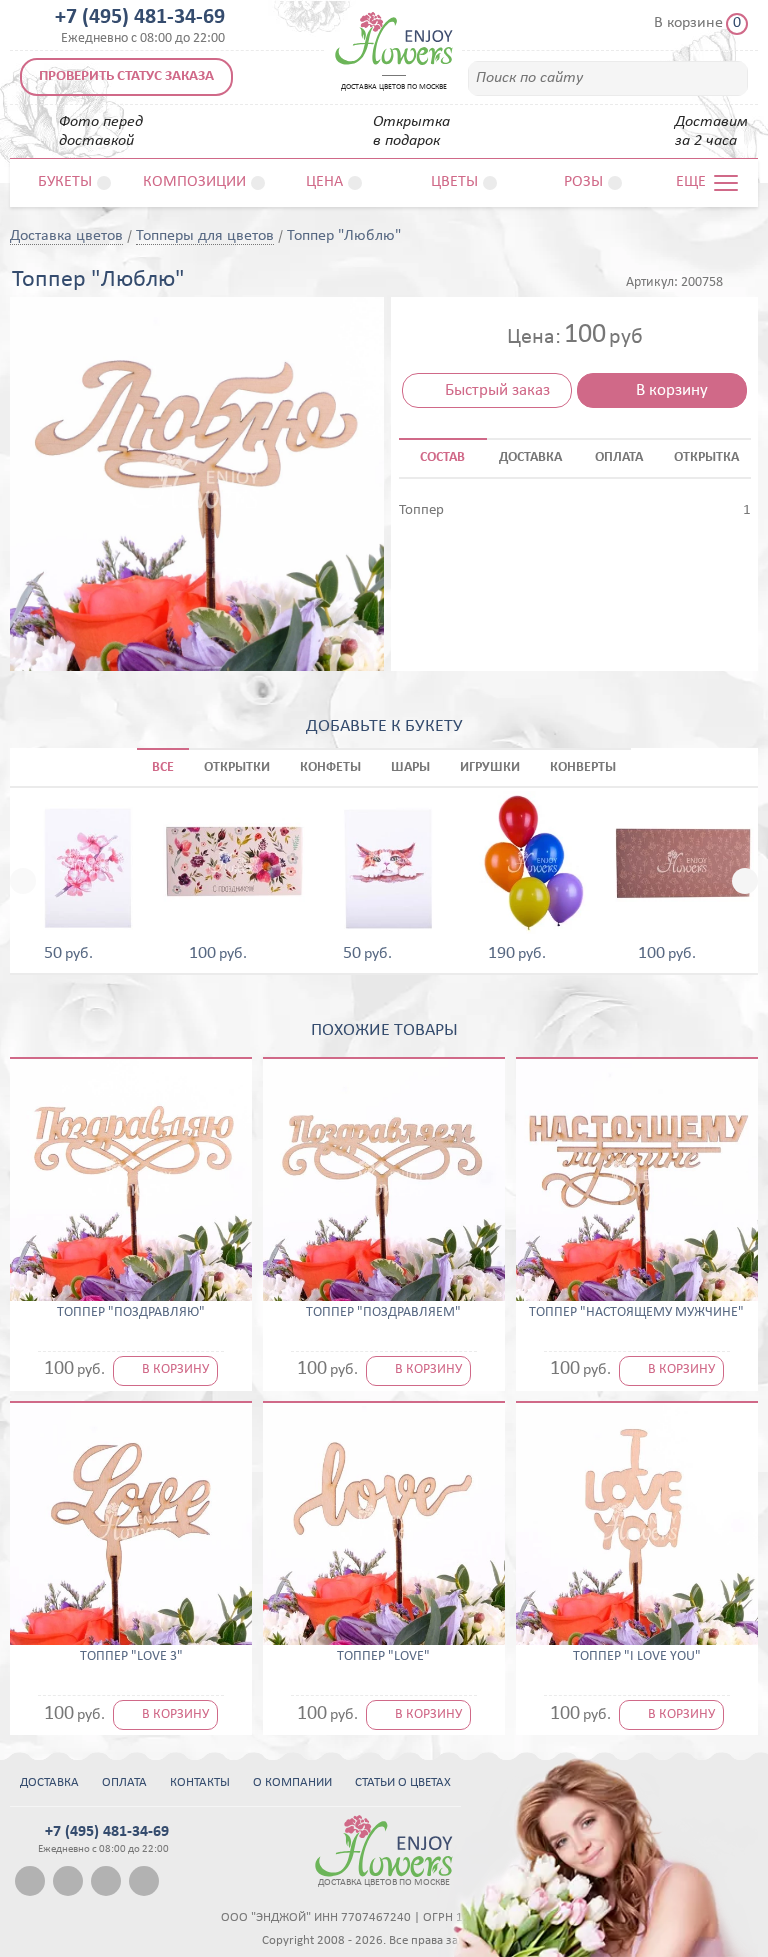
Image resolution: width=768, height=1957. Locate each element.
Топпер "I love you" (637, 1657)
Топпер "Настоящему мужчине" (636, 1313)
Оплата (124, 1782)
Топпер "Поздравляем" (383, 1313)
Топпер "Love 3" (131, 1657)
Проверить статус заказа (126, 76)
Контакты (200, 1782)
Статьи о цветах (403, 1782)
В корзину (672, 390)
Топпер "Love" (383, 1657)
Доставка (49, 1782)
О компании (292, 1782)
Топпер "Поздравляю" (131, 1313)
